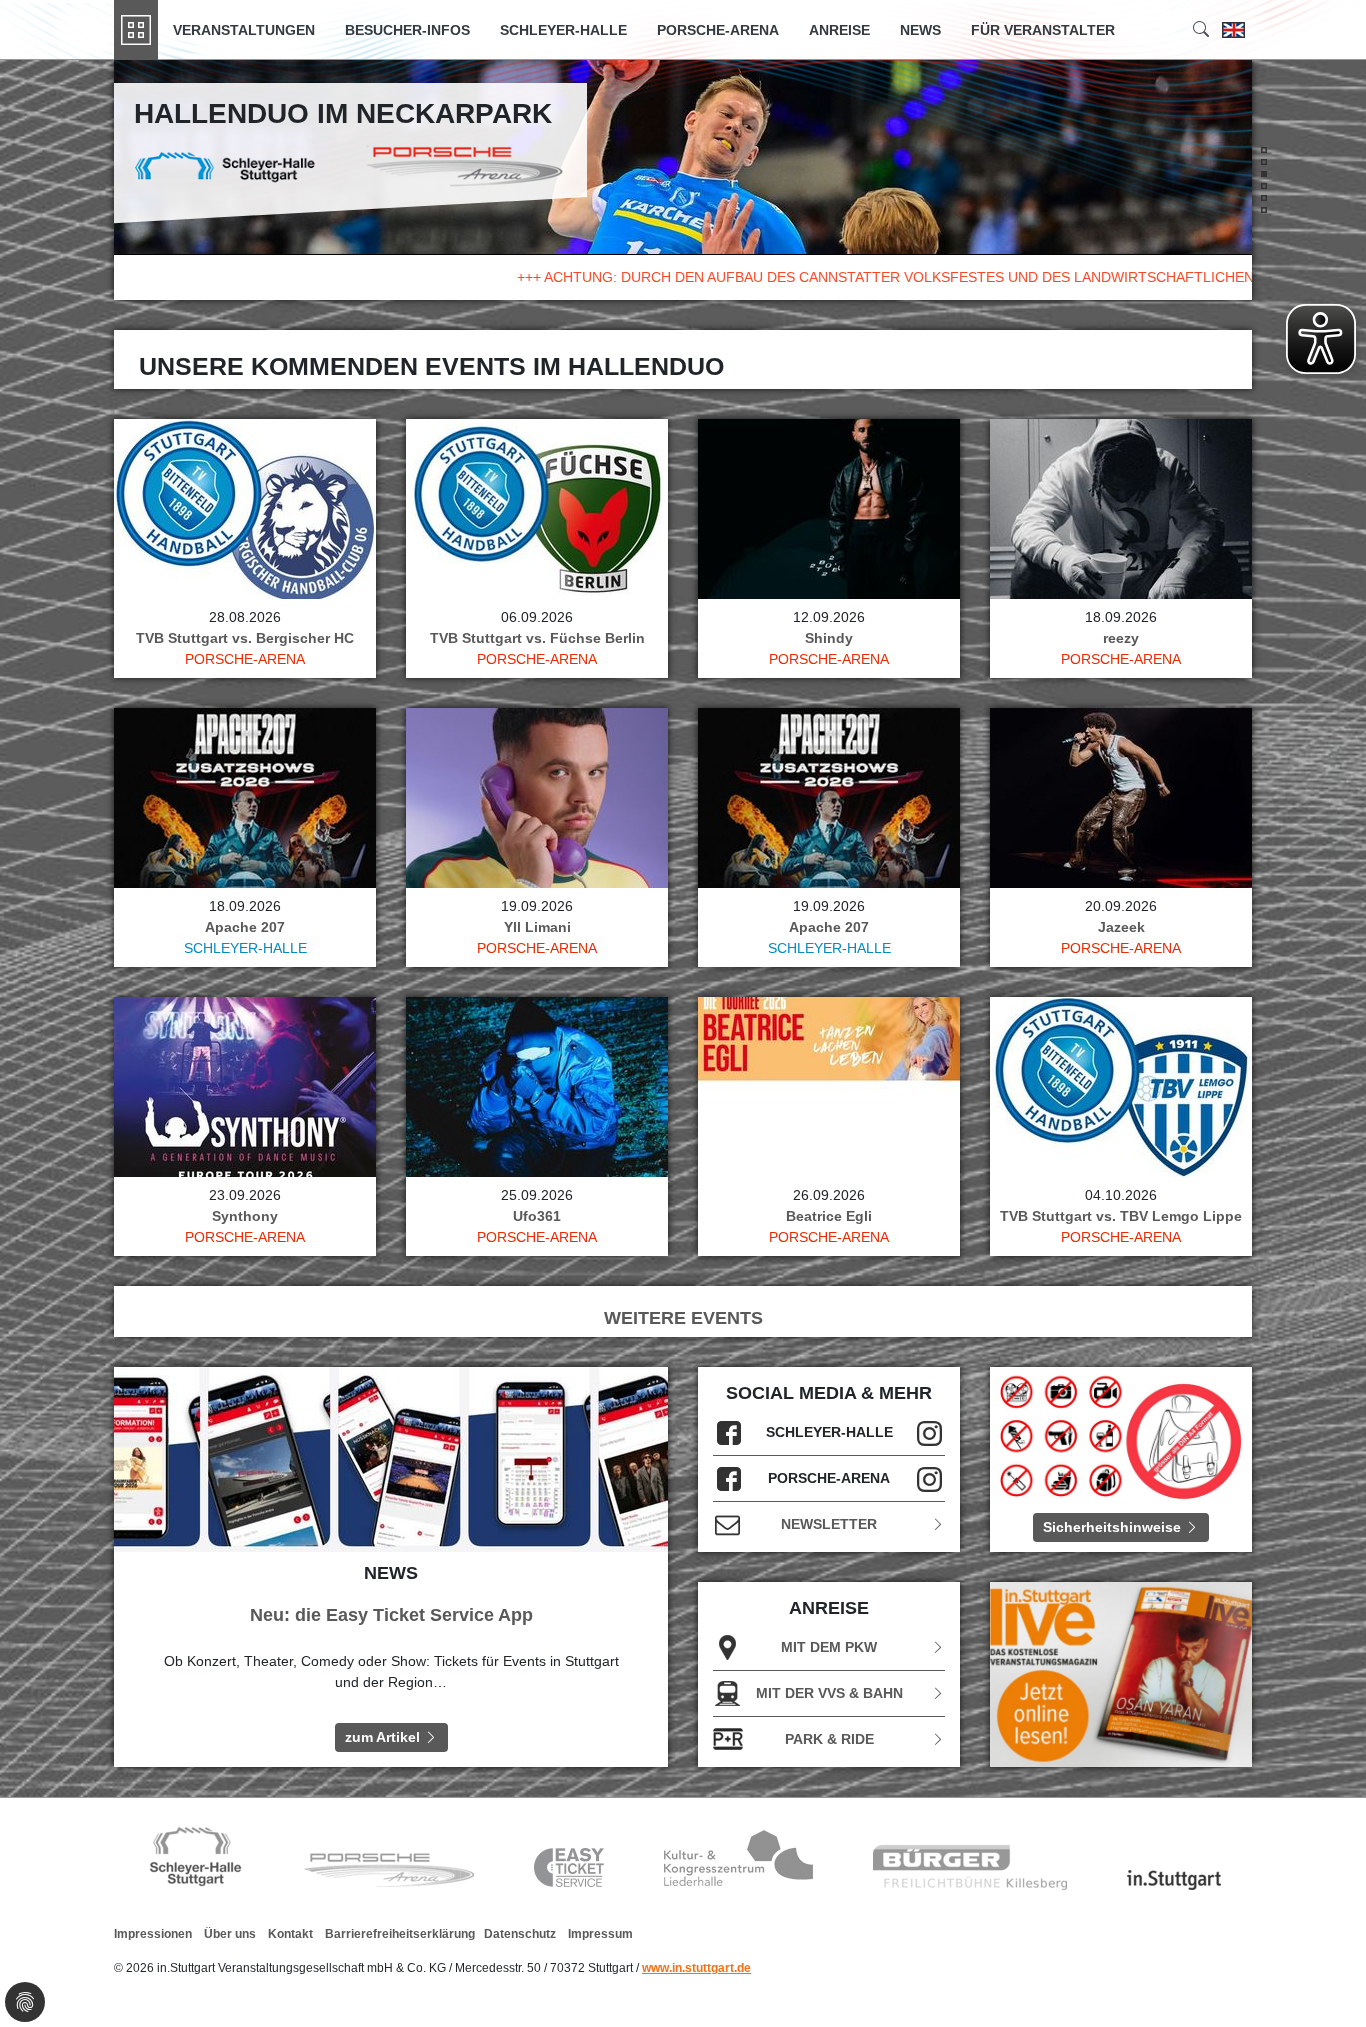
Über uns (230, 1934)
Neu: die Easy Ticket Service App (391, 1615)
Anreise (839, 30)
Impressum (600, 1934)
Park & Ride (829, 1739)
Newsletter (829, 1524)
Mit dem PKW (829, 1647)
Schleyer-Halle (563, 30)
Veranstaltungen (244, 30)
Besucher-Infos (407, 30)
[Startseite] (136, 30)
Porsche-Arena (718, 30)
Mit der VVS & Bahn (829, 1693)
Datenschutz (520, 1934)
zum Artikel (384, 1737)
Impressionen (153, 1934)
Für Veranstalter (1043, 30)
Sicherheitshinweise (1114, 1527)
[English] (1233, 30)
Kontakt (290, 1934)
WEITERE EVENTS (683, 1318)
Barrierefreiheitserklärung (400, 1934)
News (920, 30)
